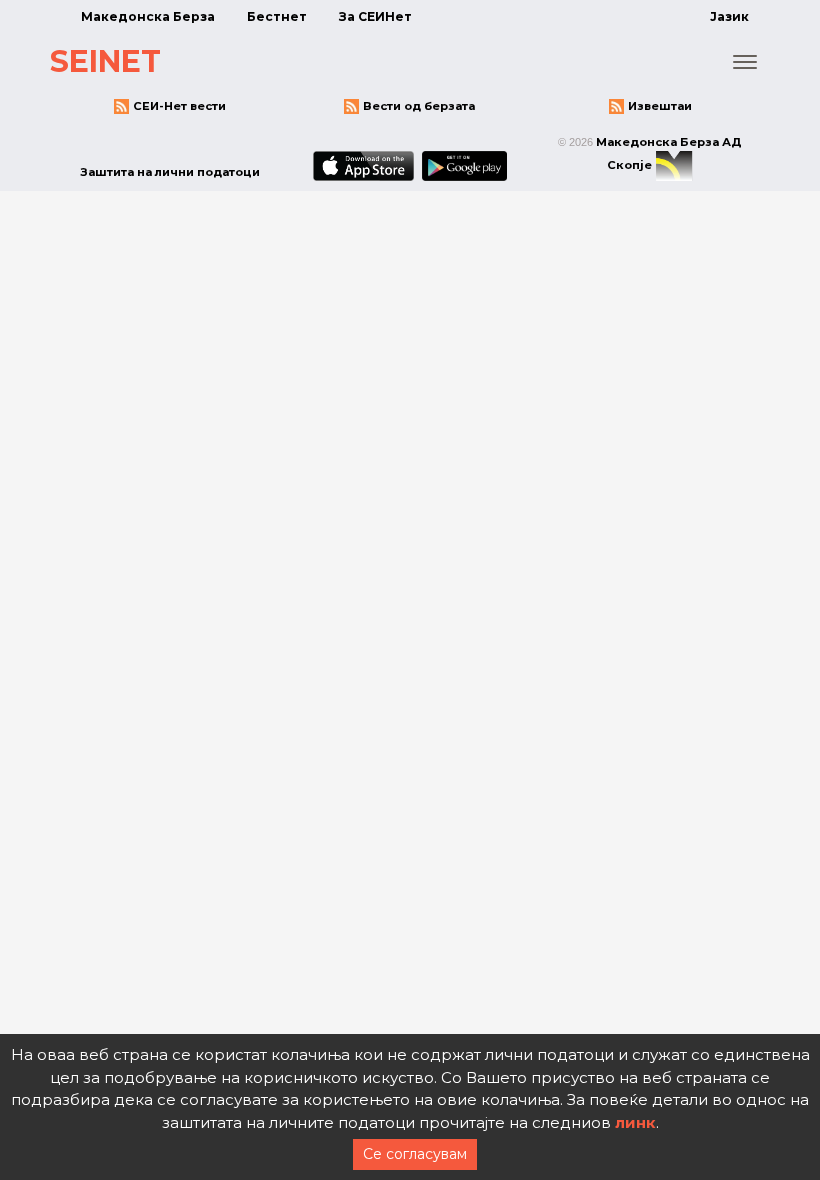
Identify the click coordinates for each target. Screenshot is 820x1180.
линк (635, 1122)
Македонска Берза (148, 16)
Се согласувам (415, 1154)
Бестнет (277, 16)
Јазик (729, 16)
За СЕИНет (375, 16)
